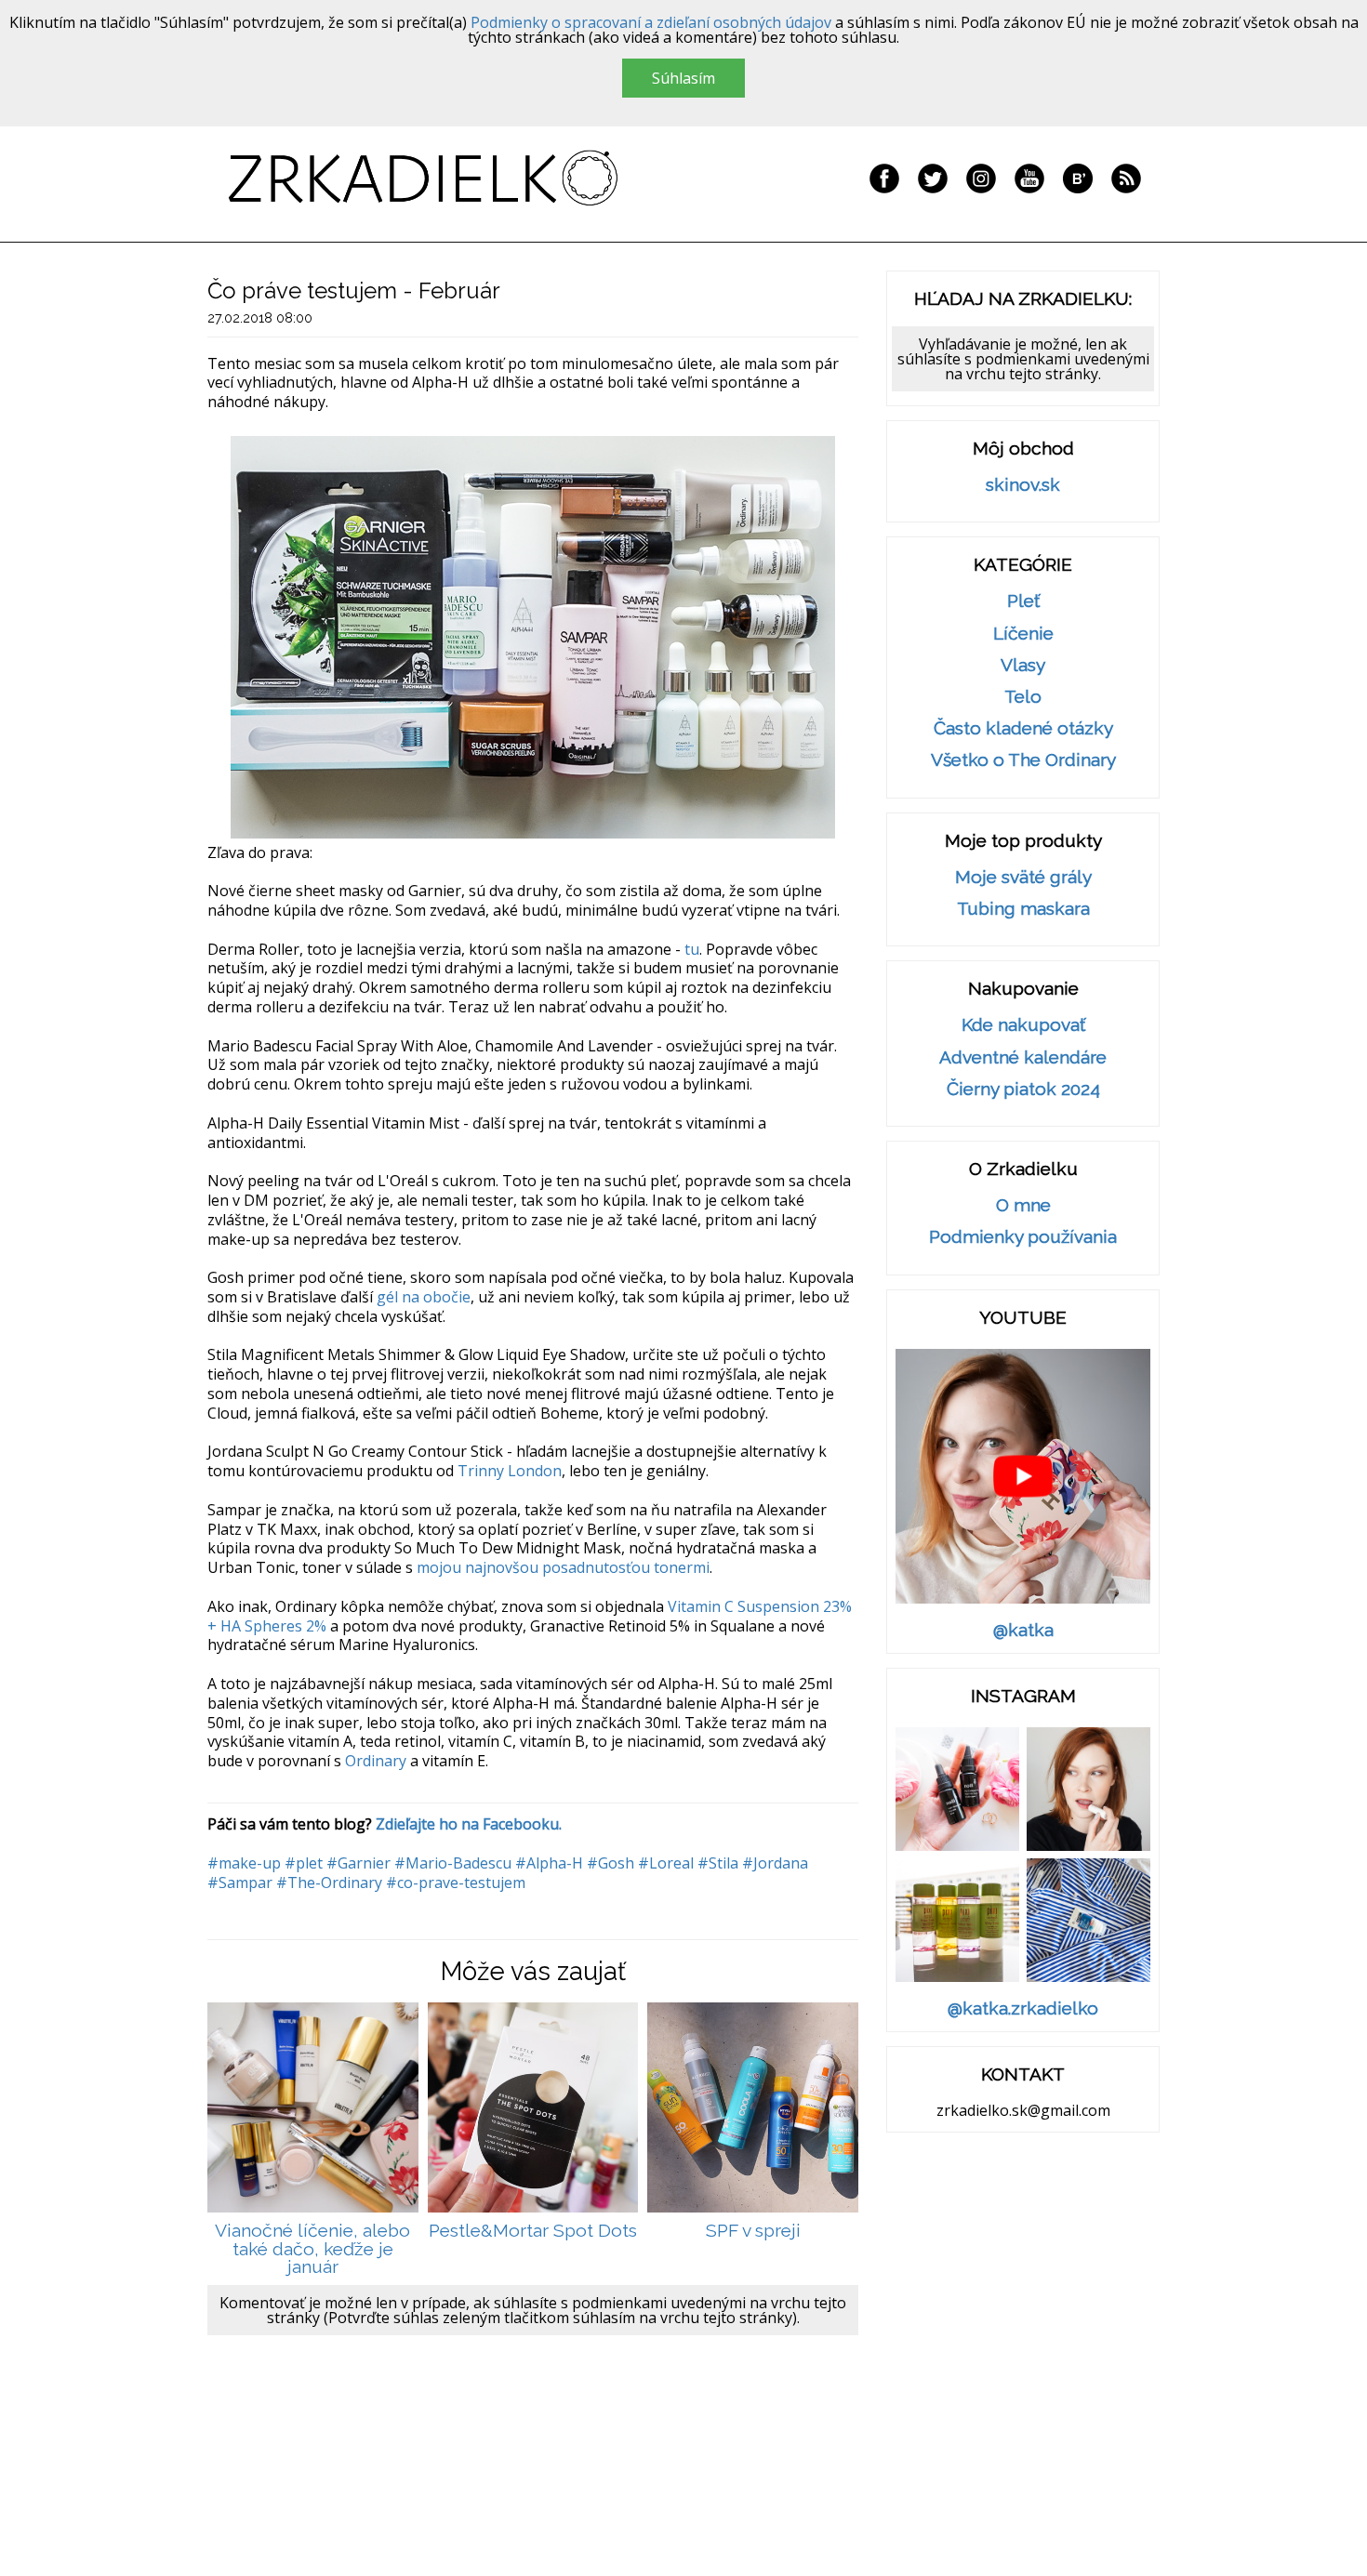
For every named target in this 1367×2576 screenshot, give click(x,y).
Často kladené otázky (1023, 728)
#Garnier (358, 1863)
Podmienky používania (1023, 1237)
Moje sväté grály (1023, 877)
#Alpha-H (549, 1863)
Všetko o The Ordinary (1023, 760)
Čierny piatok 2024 (1023, 1089)
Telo (1023, 697)
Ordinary (376, 1761)
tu (692, 949)
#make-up (244, 1863)
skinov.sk (1023, 485)
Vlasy (1023, 665)
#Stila (718, 1863)
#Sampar (240, 1882)
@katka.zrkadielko (1023, 2008)
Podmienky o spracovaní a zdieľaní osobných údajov (651, 22)
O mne (1023, 1205)
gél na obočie (424, 1297)
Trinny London (510, 1471)
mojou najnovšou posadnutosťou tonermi (563, 1567)
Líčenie (1023, 634)
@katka (1023, 1630)
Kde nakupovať (1023, 1025)
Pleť (1023, 601)
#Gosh (611, 1863)
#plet (304, 1863)
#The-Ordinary (329, 1882)
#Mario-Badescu (453, 1863)
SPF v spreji (753, 2231)
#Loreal (666, 1863)
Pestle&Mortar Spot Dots (533, 2231)
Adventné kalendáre (1023, 1057)
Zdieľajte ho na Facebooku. (469, 1824)
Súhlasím (683, 78)
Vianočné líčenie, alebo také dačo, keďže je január (312, 2249)
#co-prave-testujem (456, 1882)
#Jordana (775, 1863)
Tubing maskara (1023, 909)
